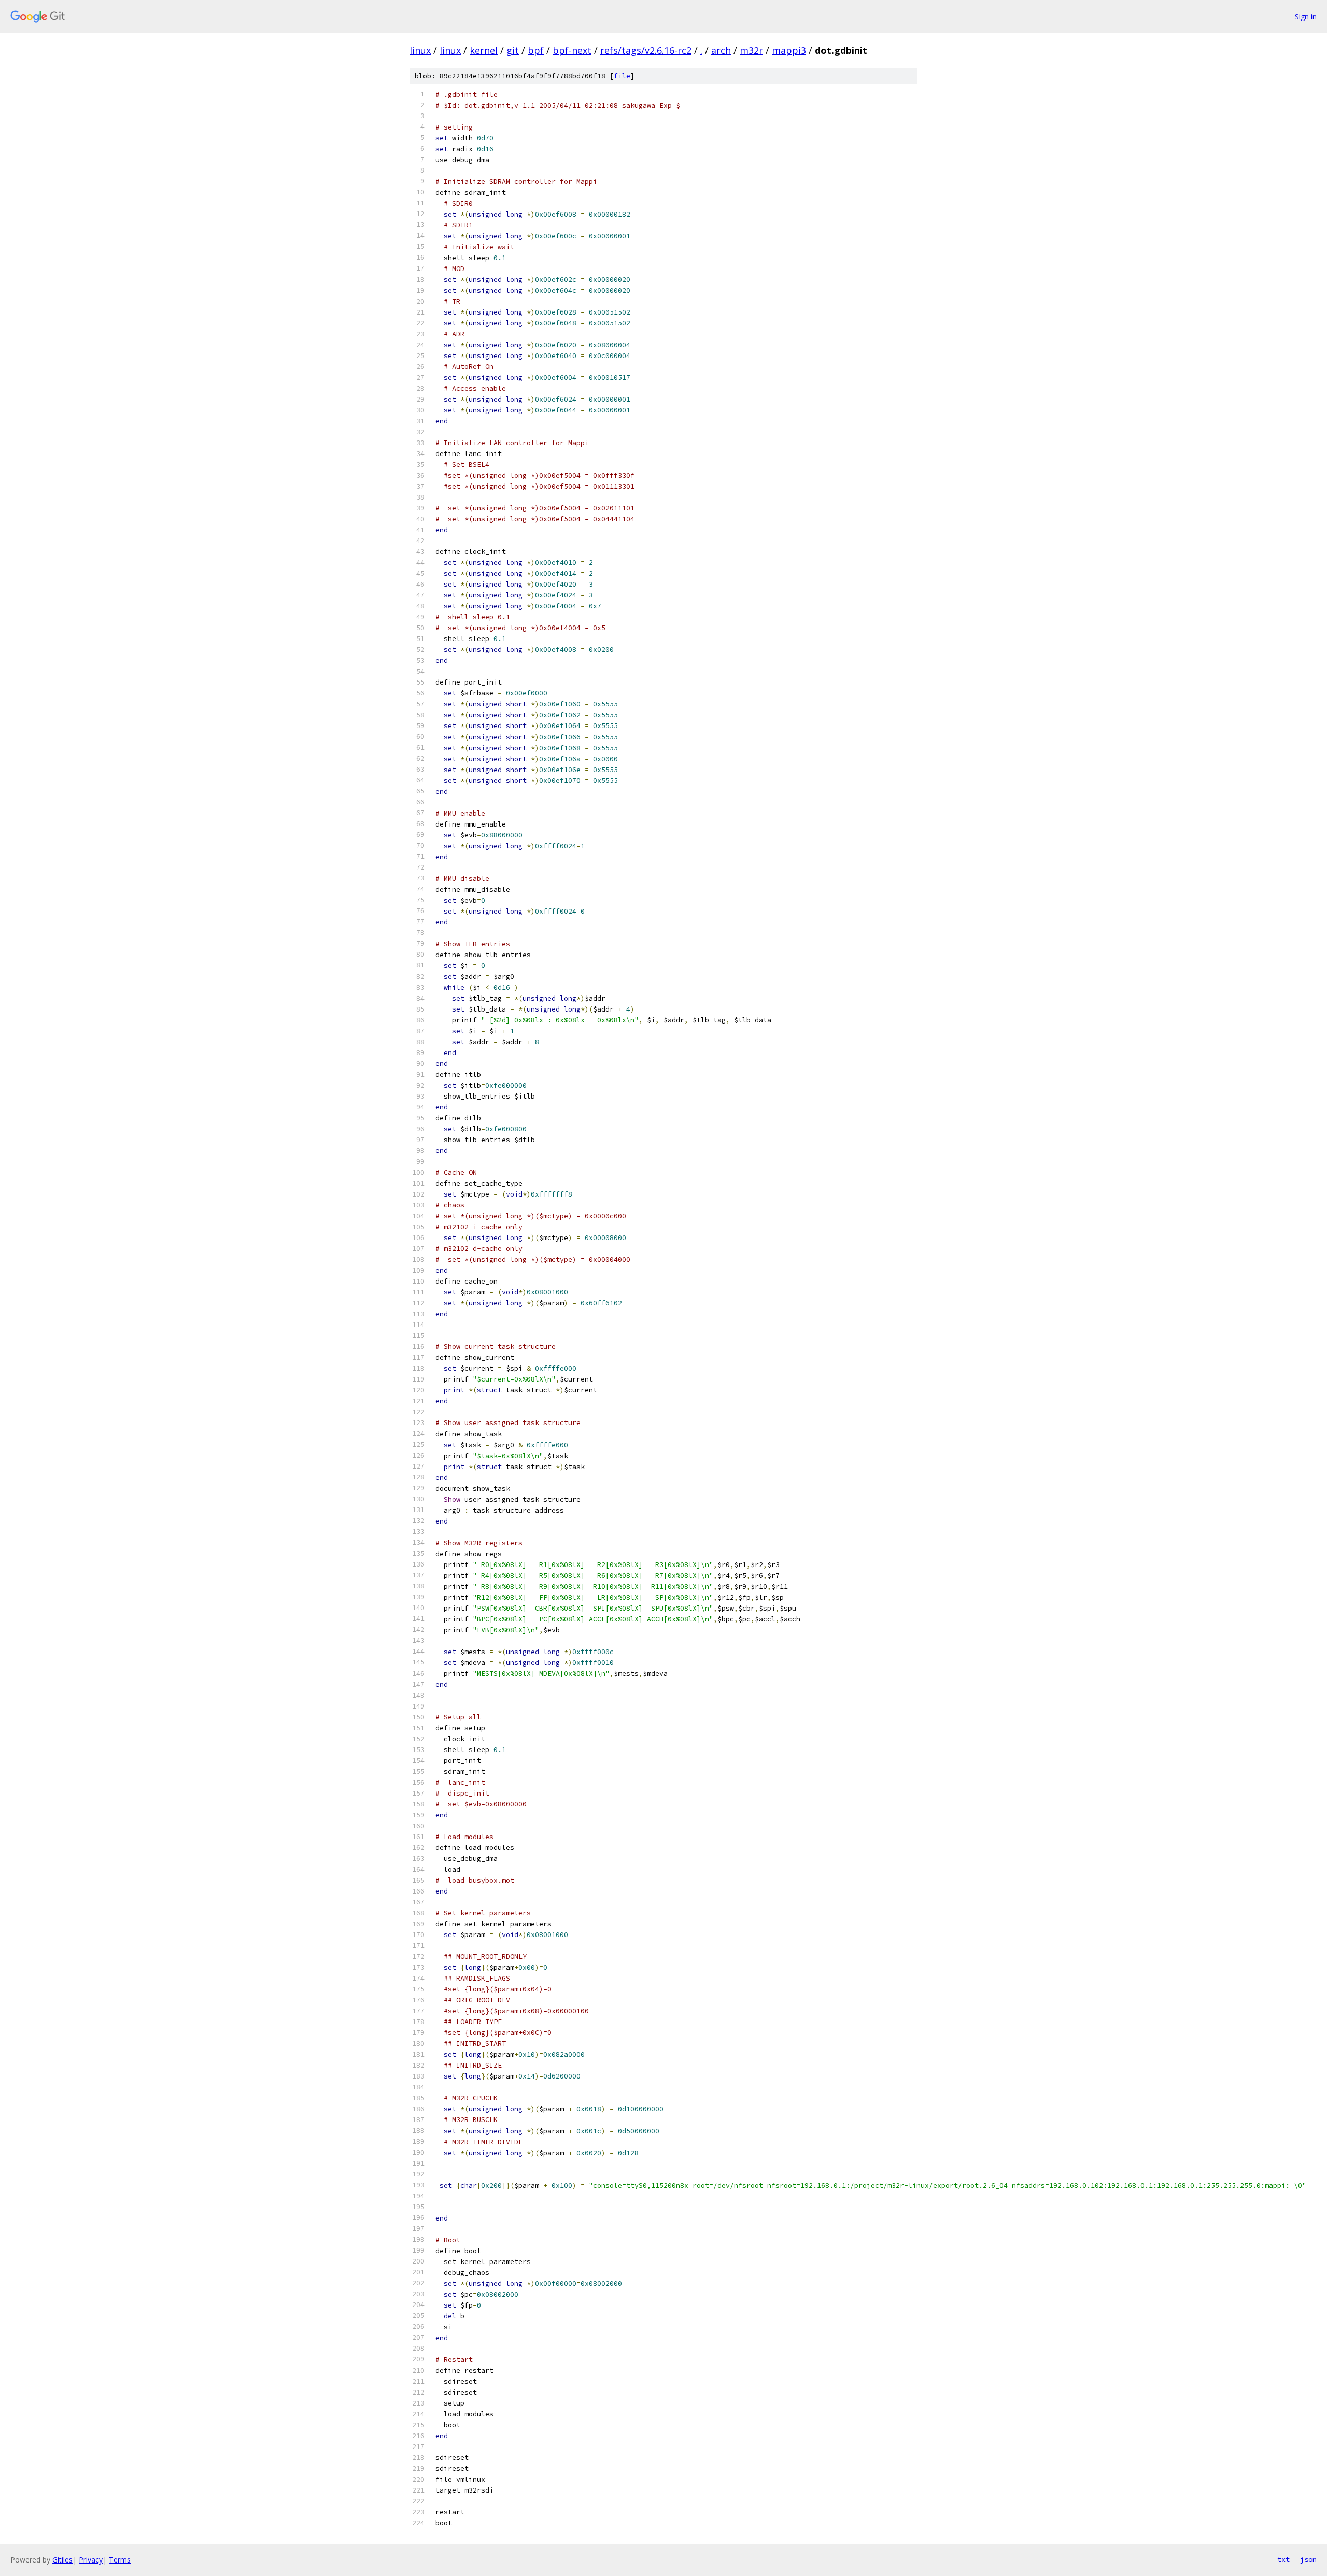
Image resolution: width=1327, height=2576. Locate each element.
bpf (536, 50)
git (513, 50)
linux (420, 50)
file (622, 76)
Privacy (91, 2560)
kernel (484, 50)
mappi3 (789, 50)
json (1308, 2559)
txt (1283, 2559)
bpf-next (572, 50)
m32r (751, 50)
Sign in (1306, 16)
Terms (120, 2560)
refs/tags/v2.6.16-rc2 (646, 50)
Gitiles (62, 2560)
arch (721, 50)
